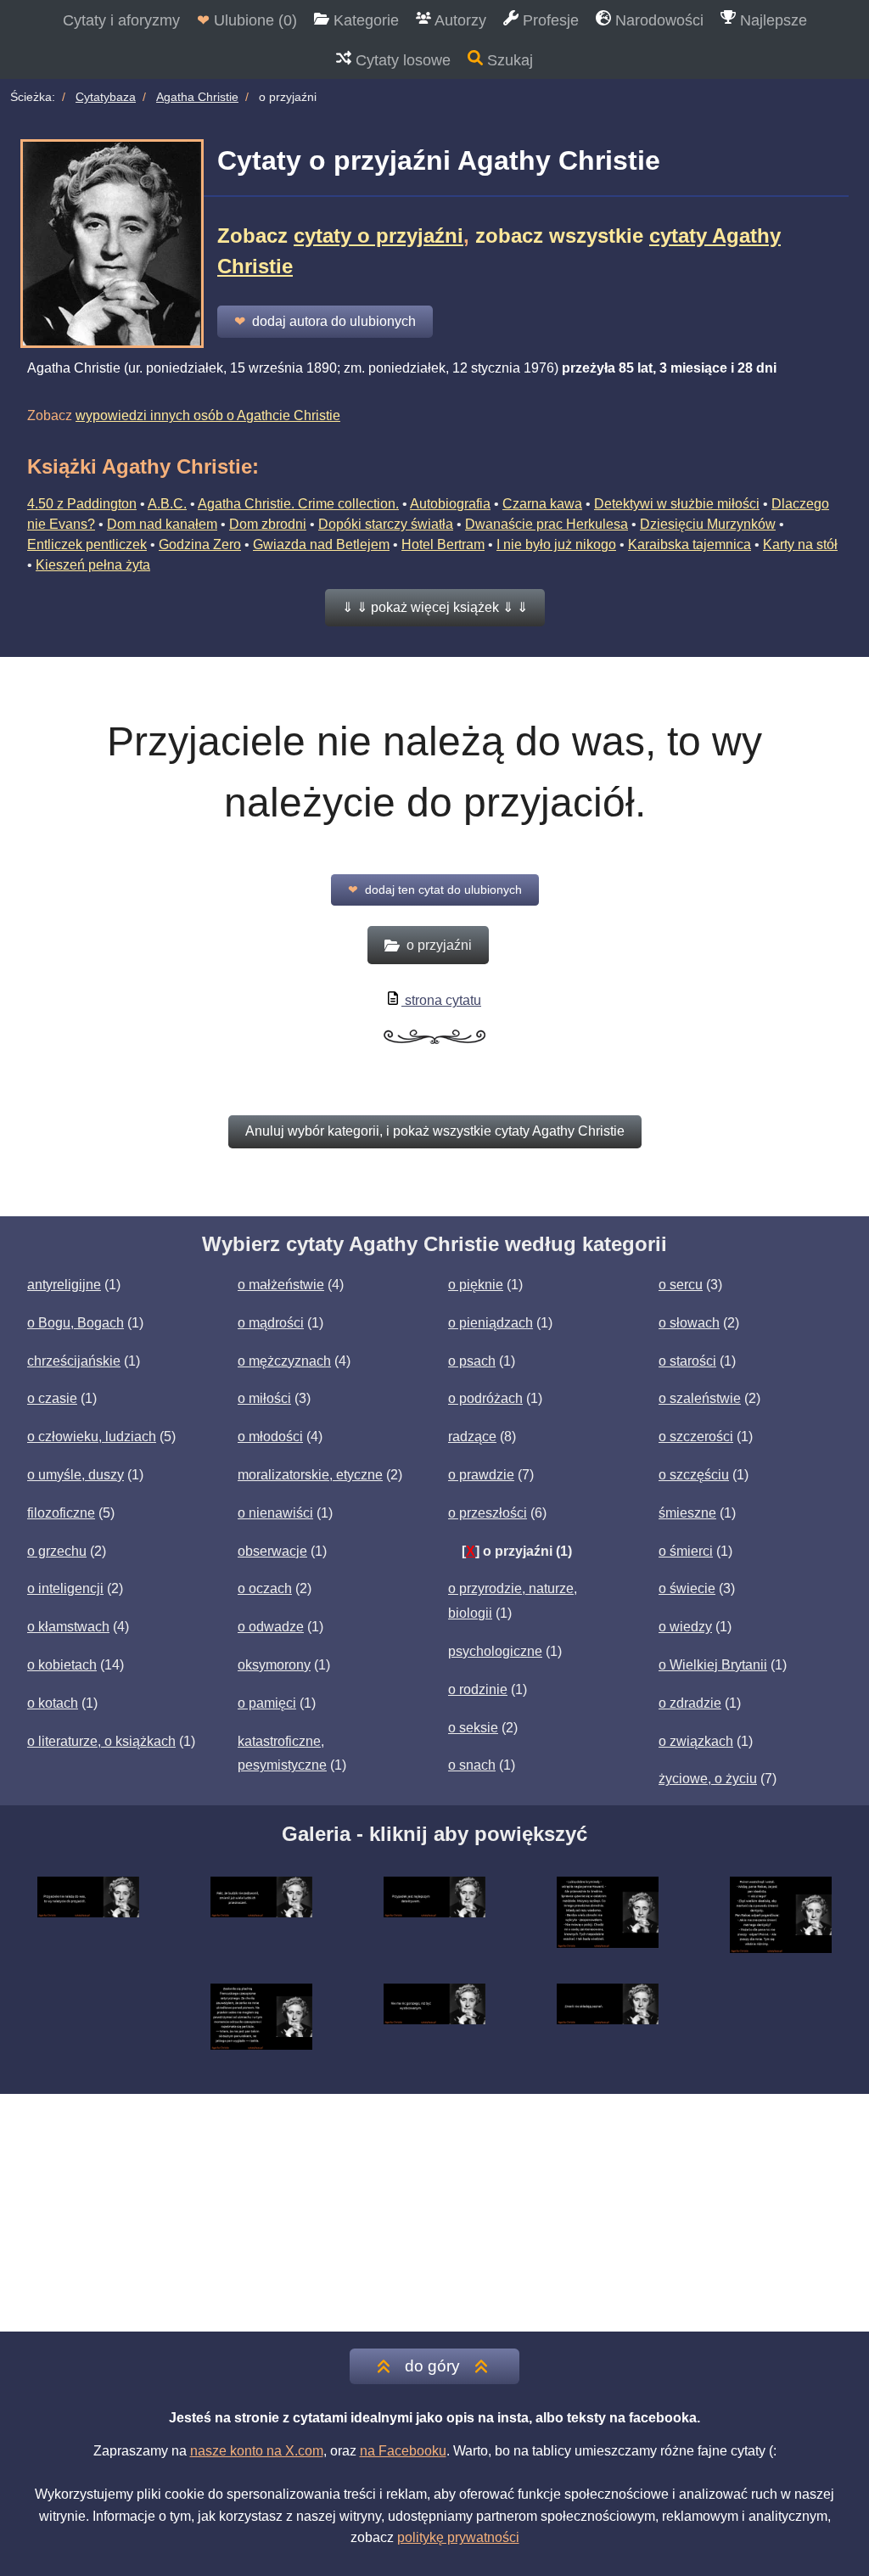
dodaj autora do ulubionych (325, 321)
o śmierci (686, 1551)
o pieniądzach (491, 1323)
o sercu (681, 1285)
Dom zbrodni (268, 524)
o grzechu (57, 1551)
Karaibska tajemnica (690, 544)
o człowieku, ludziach (92, 1437)
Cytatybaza (106, 97)
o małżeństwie (281, 1285)
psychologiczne (495, 1651)
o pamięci (267, 1703)
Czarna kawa (542, 504)
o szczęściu (694, 1475)
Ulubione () (247, 20)
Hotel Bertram (443, 544)
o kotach (53, 1703)
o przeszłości (488, 1513)
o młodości (270, 1437)
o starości (687, 1361)
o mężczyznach (284, 1361)
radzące (472, 1437)
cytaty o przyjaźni (378, 236)
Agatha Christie (197, 97)
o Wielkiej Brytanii (713, 1665)
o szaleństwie (700, 1398)
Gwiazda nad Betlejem (321, 544)
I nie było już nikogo (556, 544)
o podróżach (485, 1398)
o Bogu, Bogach (76, 1323)
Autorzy (459, 20)
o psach (472, 1361)
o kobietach (62, 1665)
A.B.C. (167, 504)
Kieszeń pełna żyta (93, 565)
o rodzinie (478, 1689)
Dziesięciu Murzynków (708, 524)
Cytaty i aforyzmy (121, 20)
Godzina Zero (200, 544)
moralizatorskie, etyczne (310, 1475)
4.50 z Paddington (82, 504)
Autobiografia (450, 504)
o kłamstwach (68, 1627)
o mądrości (271, 1323)
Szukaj (508, 60)
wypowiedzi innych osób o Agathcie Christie (208, 415)
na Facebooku (403, 2451)
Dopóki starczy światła (386, 524)
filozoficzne (61, 1513)
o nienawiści (275, 1513)
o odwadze (271, 1627)
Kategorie (364, 20)
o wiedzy (685, 1627)
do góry (432, 2366)
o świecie (687, 1588)
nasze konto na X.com (257, 2451)
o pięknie (476, 1285)
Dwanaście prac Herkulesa (547, 524)
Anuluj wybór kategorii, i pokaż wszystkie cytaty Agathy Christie (435, 1131)
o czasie (52, 1398)
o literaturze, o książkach (101, 1741)
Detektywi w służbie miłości (677, 504)
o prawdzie (481, 1475)
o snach (472, 1765)
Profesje (549, 20)
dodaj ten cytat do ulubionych (435, 890)
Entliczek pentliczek (87, 544)
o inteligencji (65, 1588)
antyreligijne (64, 1285)
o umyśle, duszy (76, 1475)
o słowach (689, 1323)
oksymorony (274, 1665)
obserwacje (272, 1551)
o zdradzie (690, 1703)
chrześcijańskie (74, 1361)
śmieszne (687, 1513)
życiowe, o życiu (708, 1779)
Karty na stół (800, 544)
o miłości (264, 1398)
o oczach (265, 1588)
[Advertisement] (434, 2213)
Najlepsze (771, 20)
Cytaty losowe (401, 60)
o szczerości (696, 1437)
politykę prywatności (458, 2537)
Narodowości (657, 20)
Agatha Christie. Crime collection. (298, 504)
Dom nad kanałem (162, 524)
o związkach (696, 1741)
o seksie (473, 1728)
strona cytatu (441, 1000)
